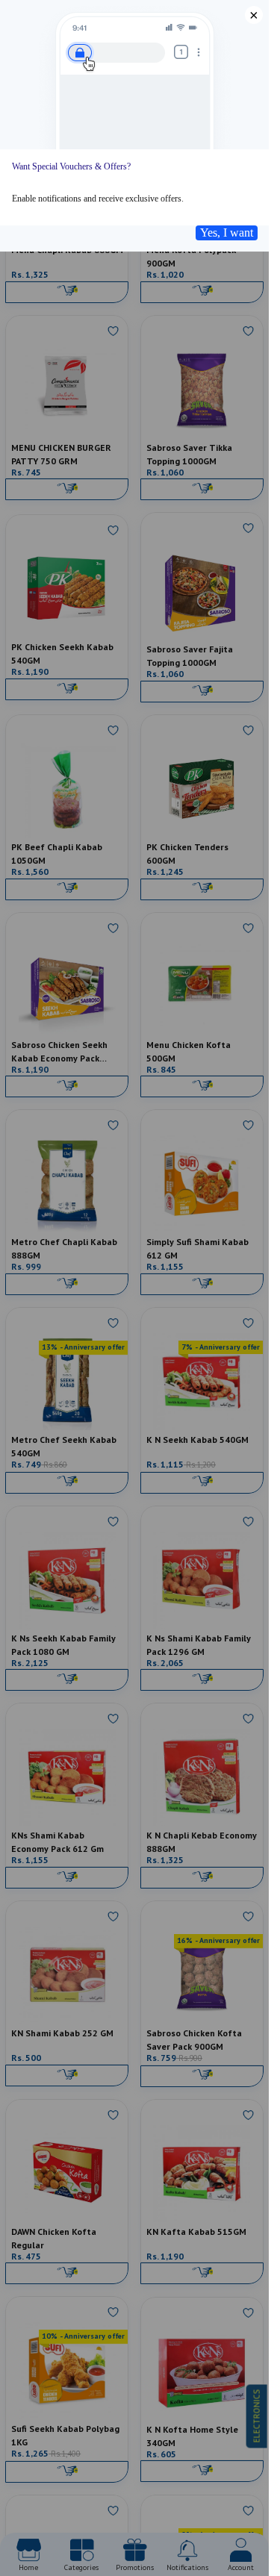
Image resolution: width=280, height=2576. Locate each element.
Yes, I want (227, 233)
